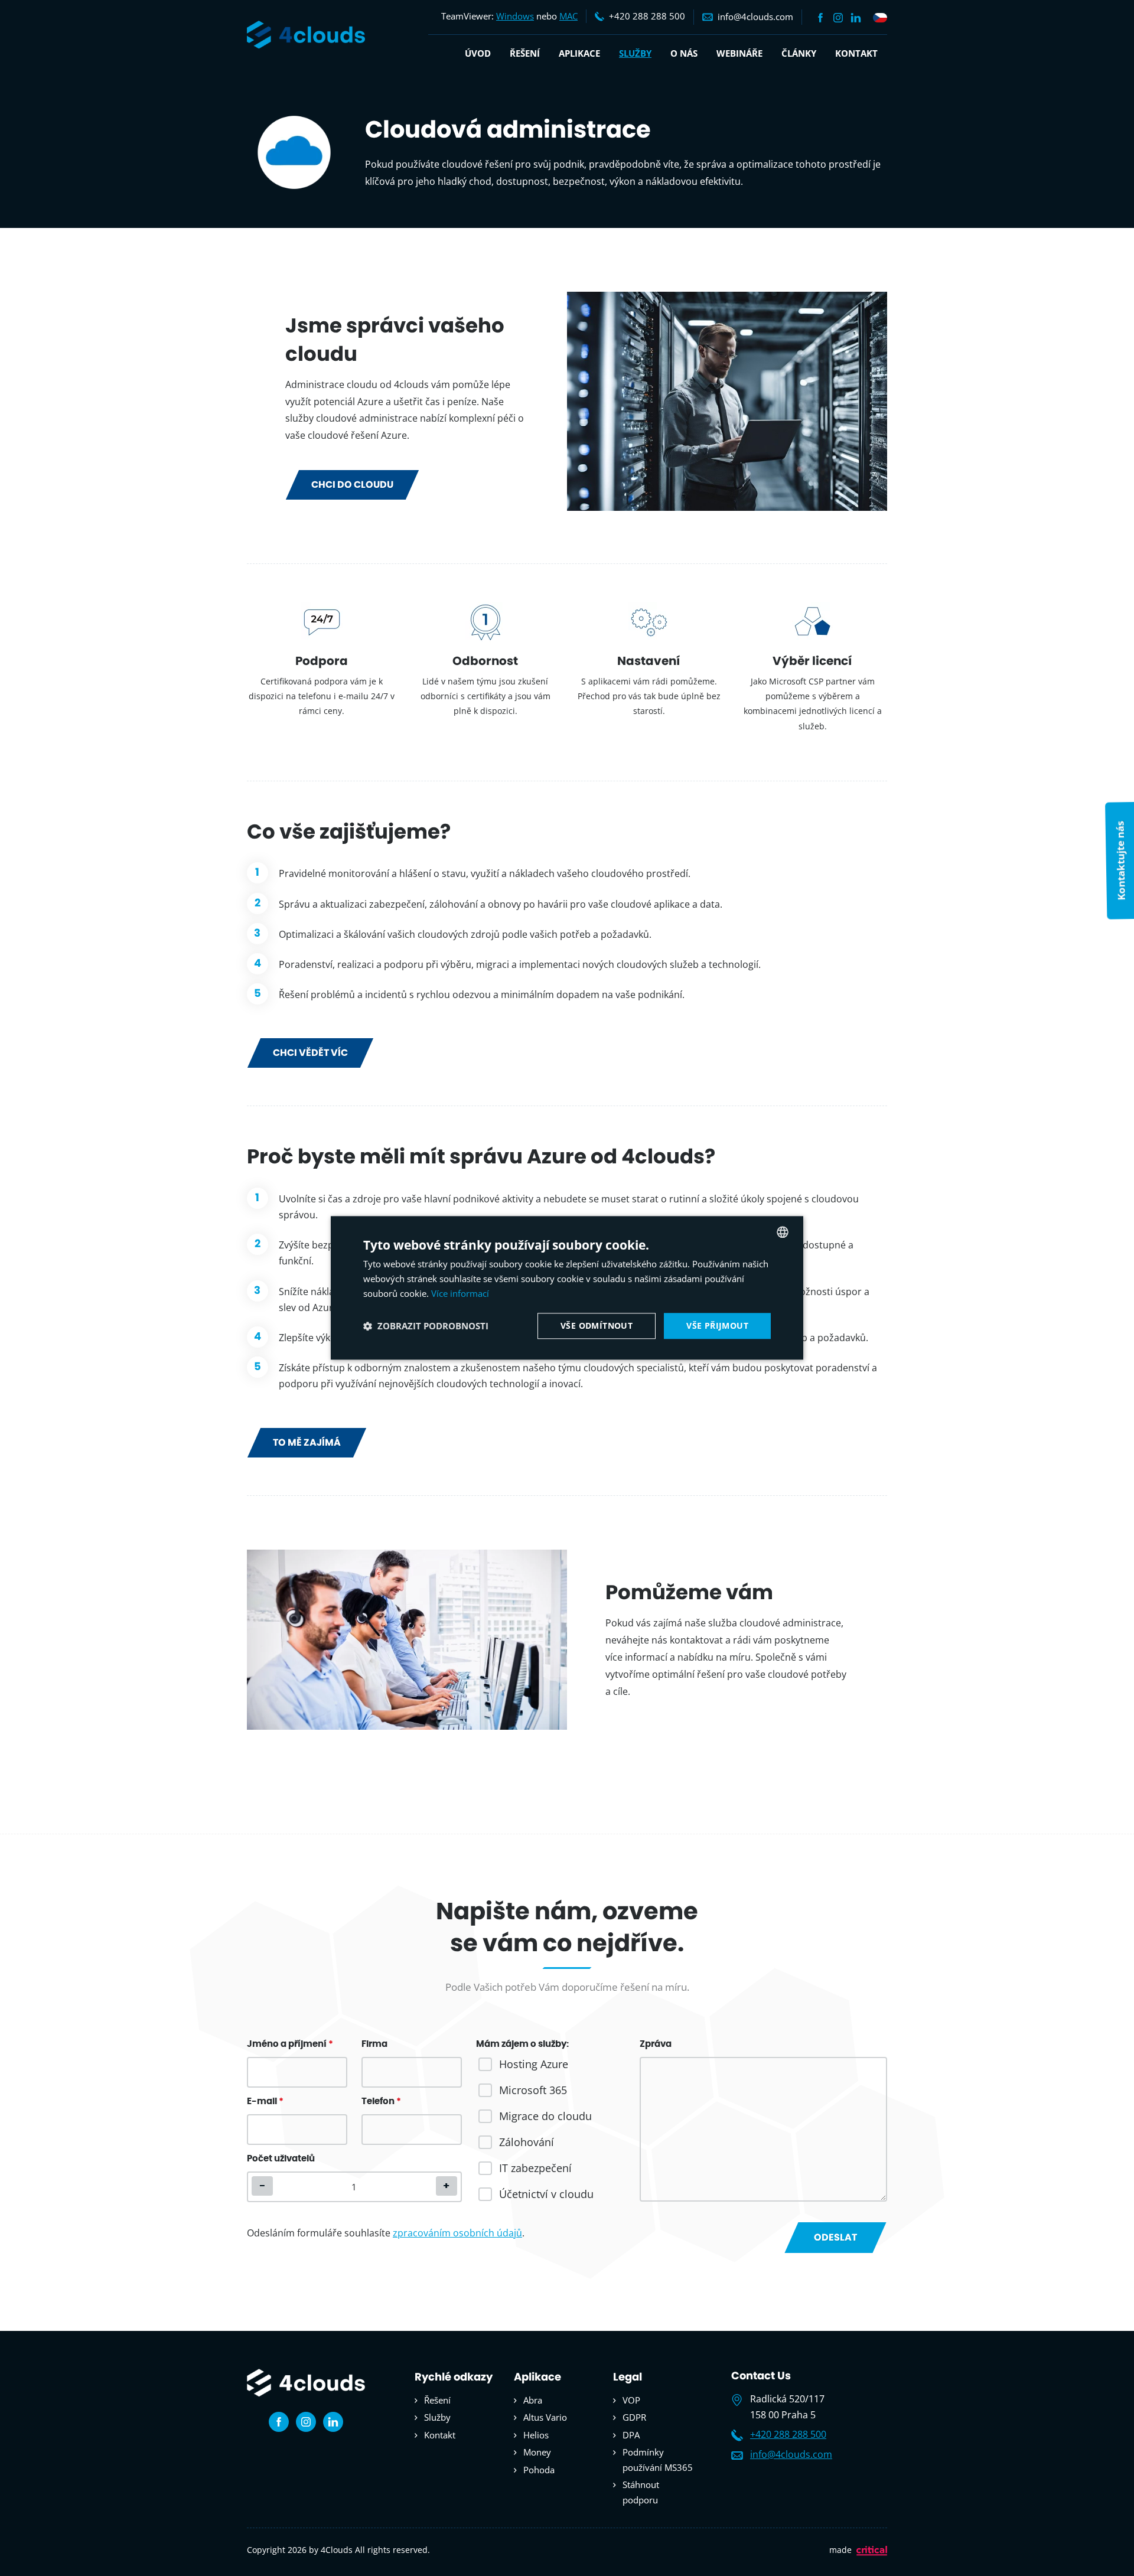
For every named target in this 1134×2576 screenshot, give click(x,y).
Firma (374, 2044)
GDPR (634, 2417)
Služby (635, 53)
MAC (568, 16)
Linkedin (856, 18)
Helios (536, 2435)
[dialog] (567, 1288)
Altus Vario (545, 2417)
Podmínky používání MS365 (658, 2460)
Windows (515, 16)
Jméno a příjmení (290, 2044)
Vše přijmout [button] (717, 1326)
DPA (631, 2435)
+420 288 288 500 (788, 2434)
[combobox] (783, 1232)
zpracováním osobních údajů (457, 2233)
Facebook (820, 18)
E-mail (265, 2101)
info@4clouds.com (791, 2454)
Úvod (478, 53)
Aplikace (579, 53)
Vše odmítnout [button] (597, 1326)
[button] (447, 2186)
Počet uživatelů (281, 2159)
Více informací (460, 1293)
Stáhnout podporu (641, 2492)
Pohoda (539, 2470)
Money (537, 2452)
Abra (533, 2400)
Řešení (525, 53)
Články (799, 53)
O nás (684, 53)
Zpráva (656, 2044)
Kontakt (856, 53)
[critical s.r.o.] (872, 2553)
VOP (631, 2400)
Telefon (381, 2101)
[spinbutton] (354, 2187)
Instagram (838, 18)
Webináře (739, 53)
